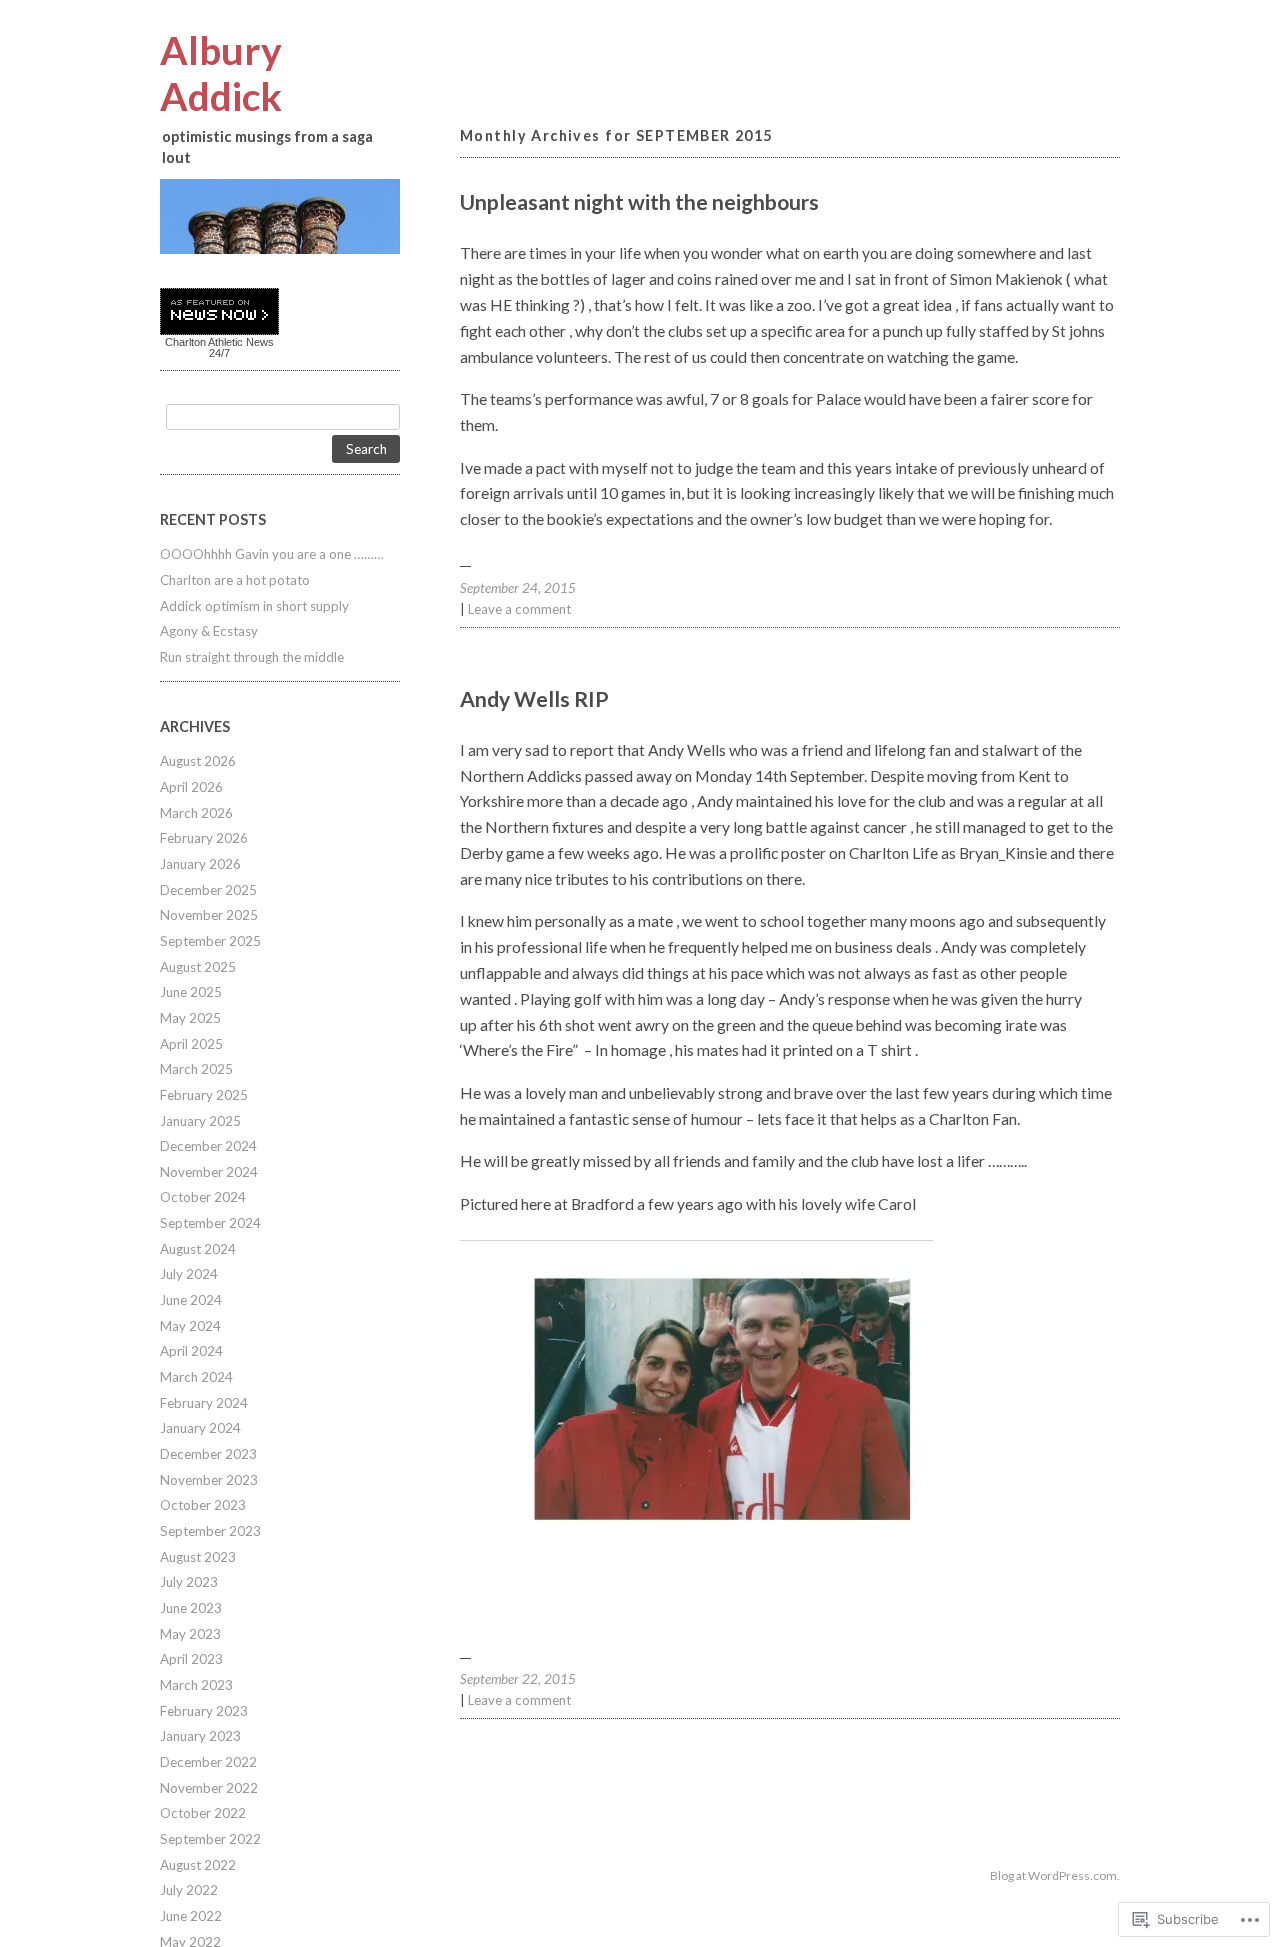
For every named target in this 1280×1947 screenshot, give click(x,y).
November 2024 (209, 1172)
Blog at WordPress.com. (1055, 1875)
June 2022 (191, 1916)
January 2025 (200, 1121)
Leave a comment (519, 609)
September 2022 (210, 1839)
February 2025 (204, 1095)
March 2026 (196, 813)
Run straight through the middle (252, 657)
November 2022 (209, 1788)
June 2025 (191, 992)
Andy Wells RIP (534, 699)
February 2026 (204, 838)
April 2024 (191, 1351)
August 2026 (198, 761)
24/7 (219, 353)
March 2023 (196, 1685)
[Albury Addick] (280, 216)
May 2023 (190, 1634)
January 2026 (200, 864)
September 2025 (210, 941)
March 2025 (196, 1069)
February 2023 (204, 1711)
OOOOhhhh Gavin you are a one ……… (272, 554)
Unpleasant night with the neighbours (639, 202)
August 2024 (198, 1249)
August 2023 (198, 1557)
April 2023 (191, 1659)
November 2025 (209, 915)
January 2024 (200, 1428)
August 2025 (198, 967)
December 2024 (208, 1146)
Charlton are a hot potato (235, 580)
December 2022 (208, 1762)
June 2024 (191, 1300)
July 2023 (189, 1582)
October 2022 (203, 1813)
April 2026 (191, 787)
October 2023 (203, 1505)
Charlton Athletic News (219, 342)
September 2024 (210, 1223)
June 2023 (191, 1608)
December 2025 (208, 890)
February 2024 (204, 1403)
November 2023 (209, 1480)
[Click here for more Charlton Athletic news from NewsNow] (219, 312)
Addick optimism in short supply (254, 606)
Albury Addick (221, 73)
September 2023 (210, 1531)
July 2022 (189, 1890)
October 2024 (203, 1197)
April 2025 (191, 1044)
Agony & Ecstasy (209, 631)
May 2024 (190, 1326)
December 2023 (208, 1454)
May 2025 (190, 1018)
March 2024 (196, 1377)
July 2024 (189, 1274)
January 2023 (200, 1736)
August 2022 (198, 1865)
